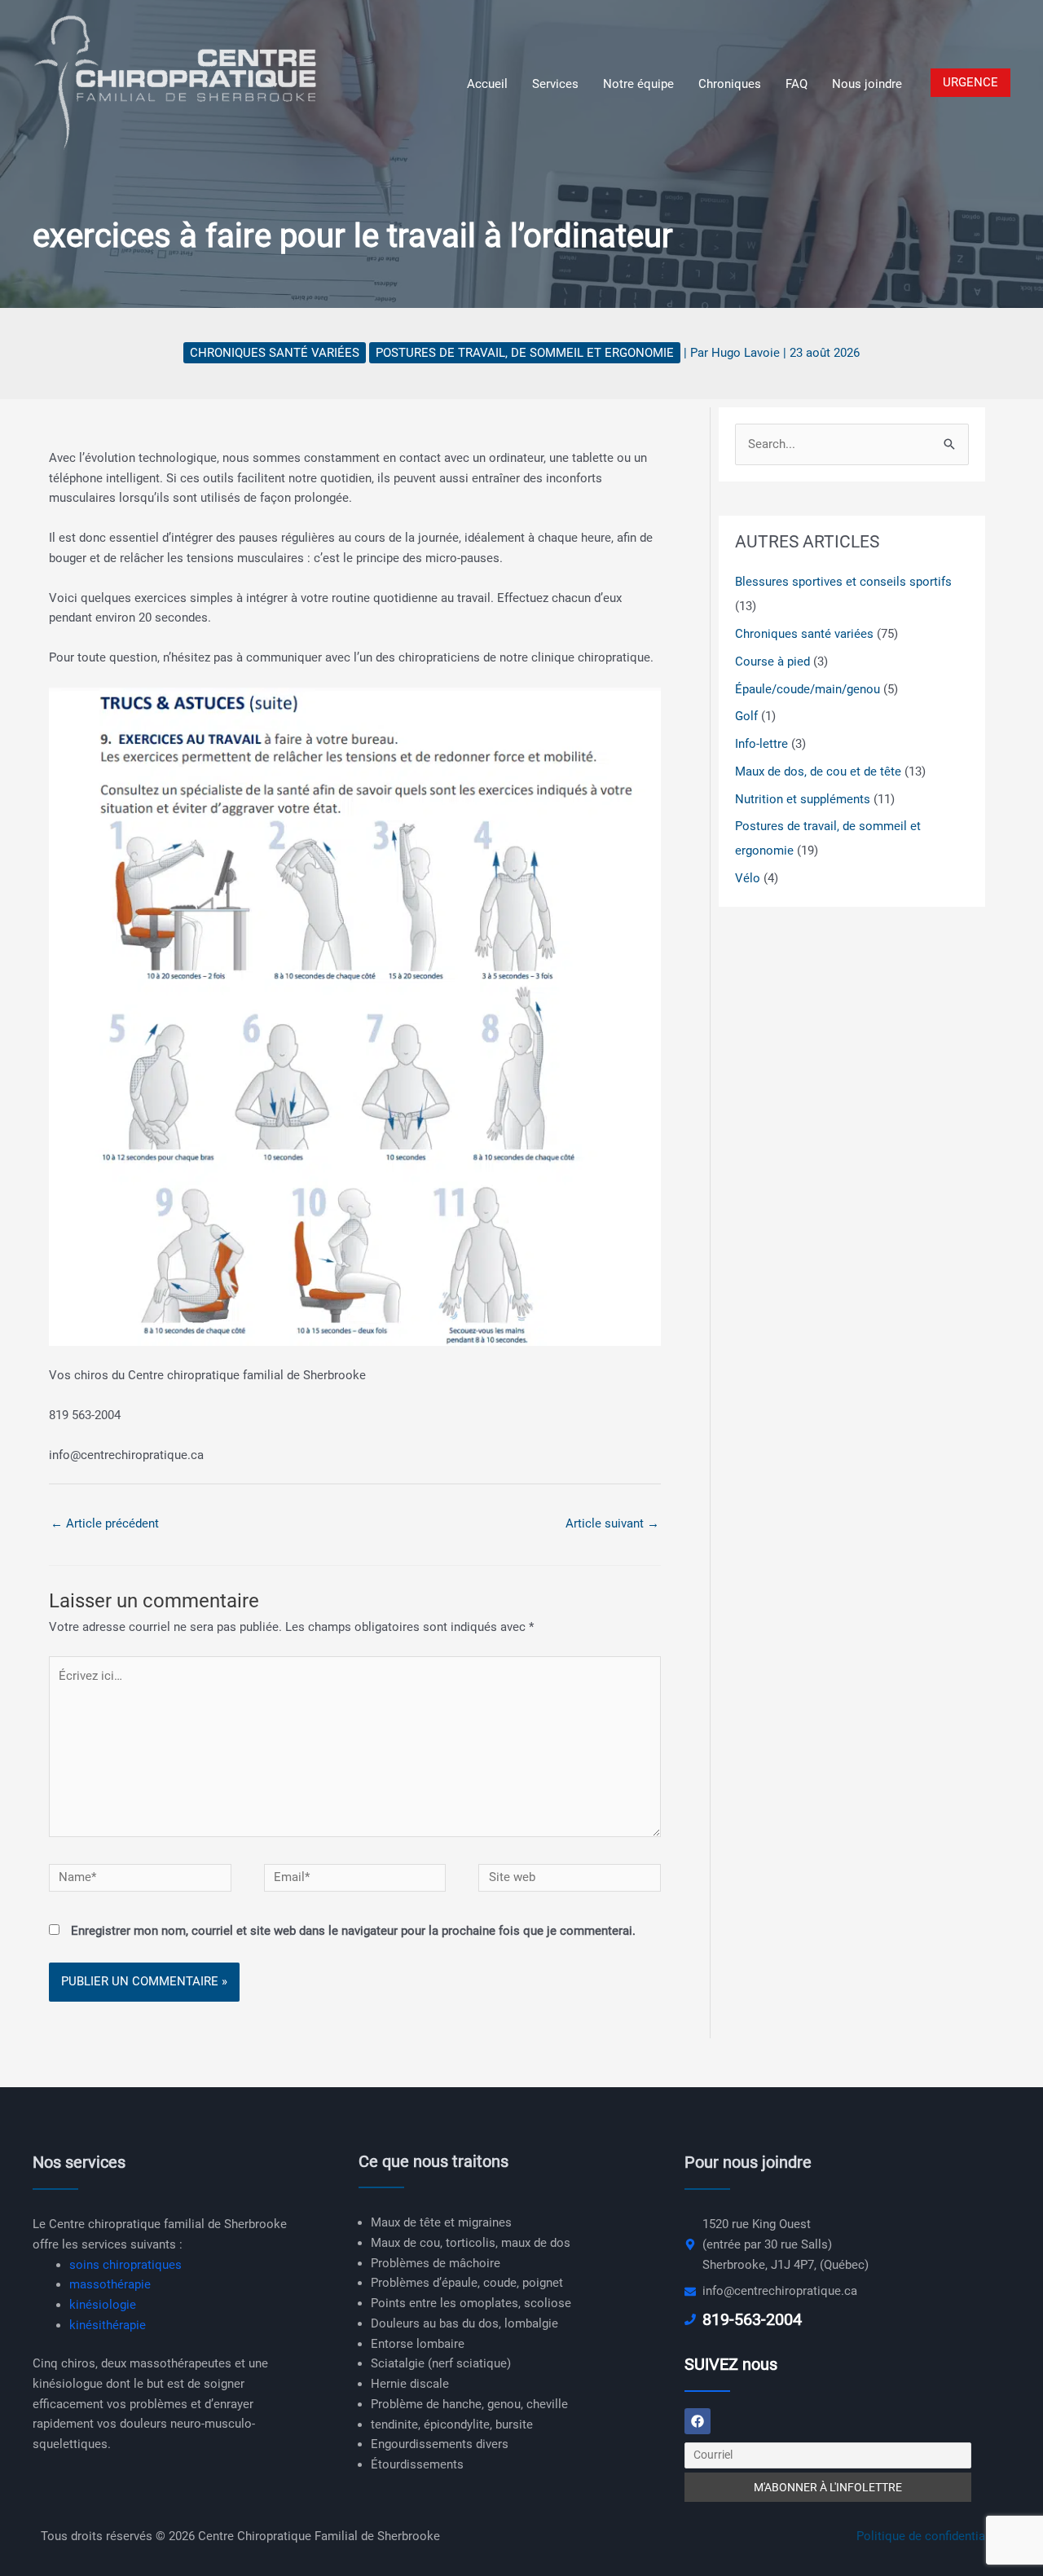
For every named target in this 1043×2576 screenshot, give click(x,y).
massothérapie (110, 2284)
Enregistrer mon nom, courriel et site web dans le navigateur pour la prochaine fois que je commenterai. (353, 1931)
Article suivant (612, 1523)
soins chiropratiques (125, 2265)
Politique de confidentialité (929, 2536)
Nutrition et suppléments (803, 799)
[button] (970, 83)
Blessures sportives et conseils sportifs (843, 582)
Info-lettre (761, 744)
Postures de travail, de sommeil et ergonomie (525, 353)
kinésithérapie (108, 2325)
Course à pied (772, 662)
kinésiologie (103, 2305)
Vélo (748, 878)
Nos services (79, 2162)
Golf (746, 716)
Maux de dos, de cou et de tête (818, 771)
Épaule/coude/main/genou (808, 689)
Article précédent (105, 1523)
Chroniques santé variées (275, 353)
